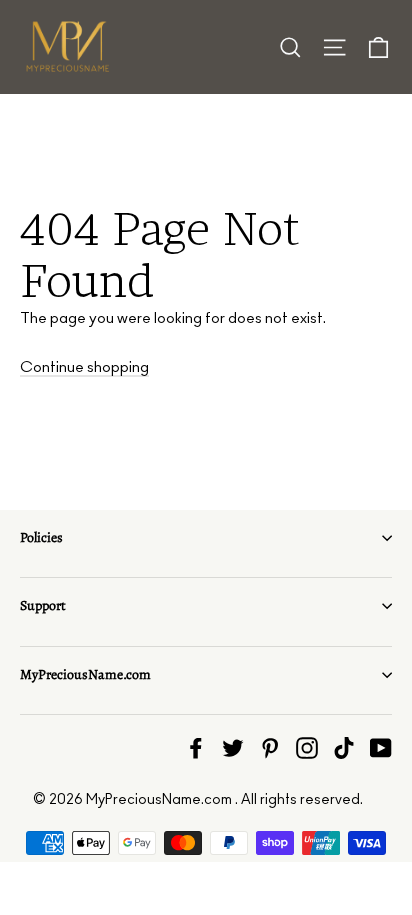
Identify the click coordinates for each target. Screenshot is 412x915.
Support (43, 605)
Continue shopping (84, 367)
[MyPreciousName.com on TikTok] (344, 747)
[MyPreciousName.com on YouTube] (381, 747)
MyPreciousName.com (85, 674)
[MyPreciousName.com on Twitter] (233, 747)
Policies (41, 537)
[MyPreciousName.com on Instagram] (307, 747)
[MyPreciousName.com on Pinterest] (270, 747)
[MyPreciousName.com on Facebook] (196, 747)
